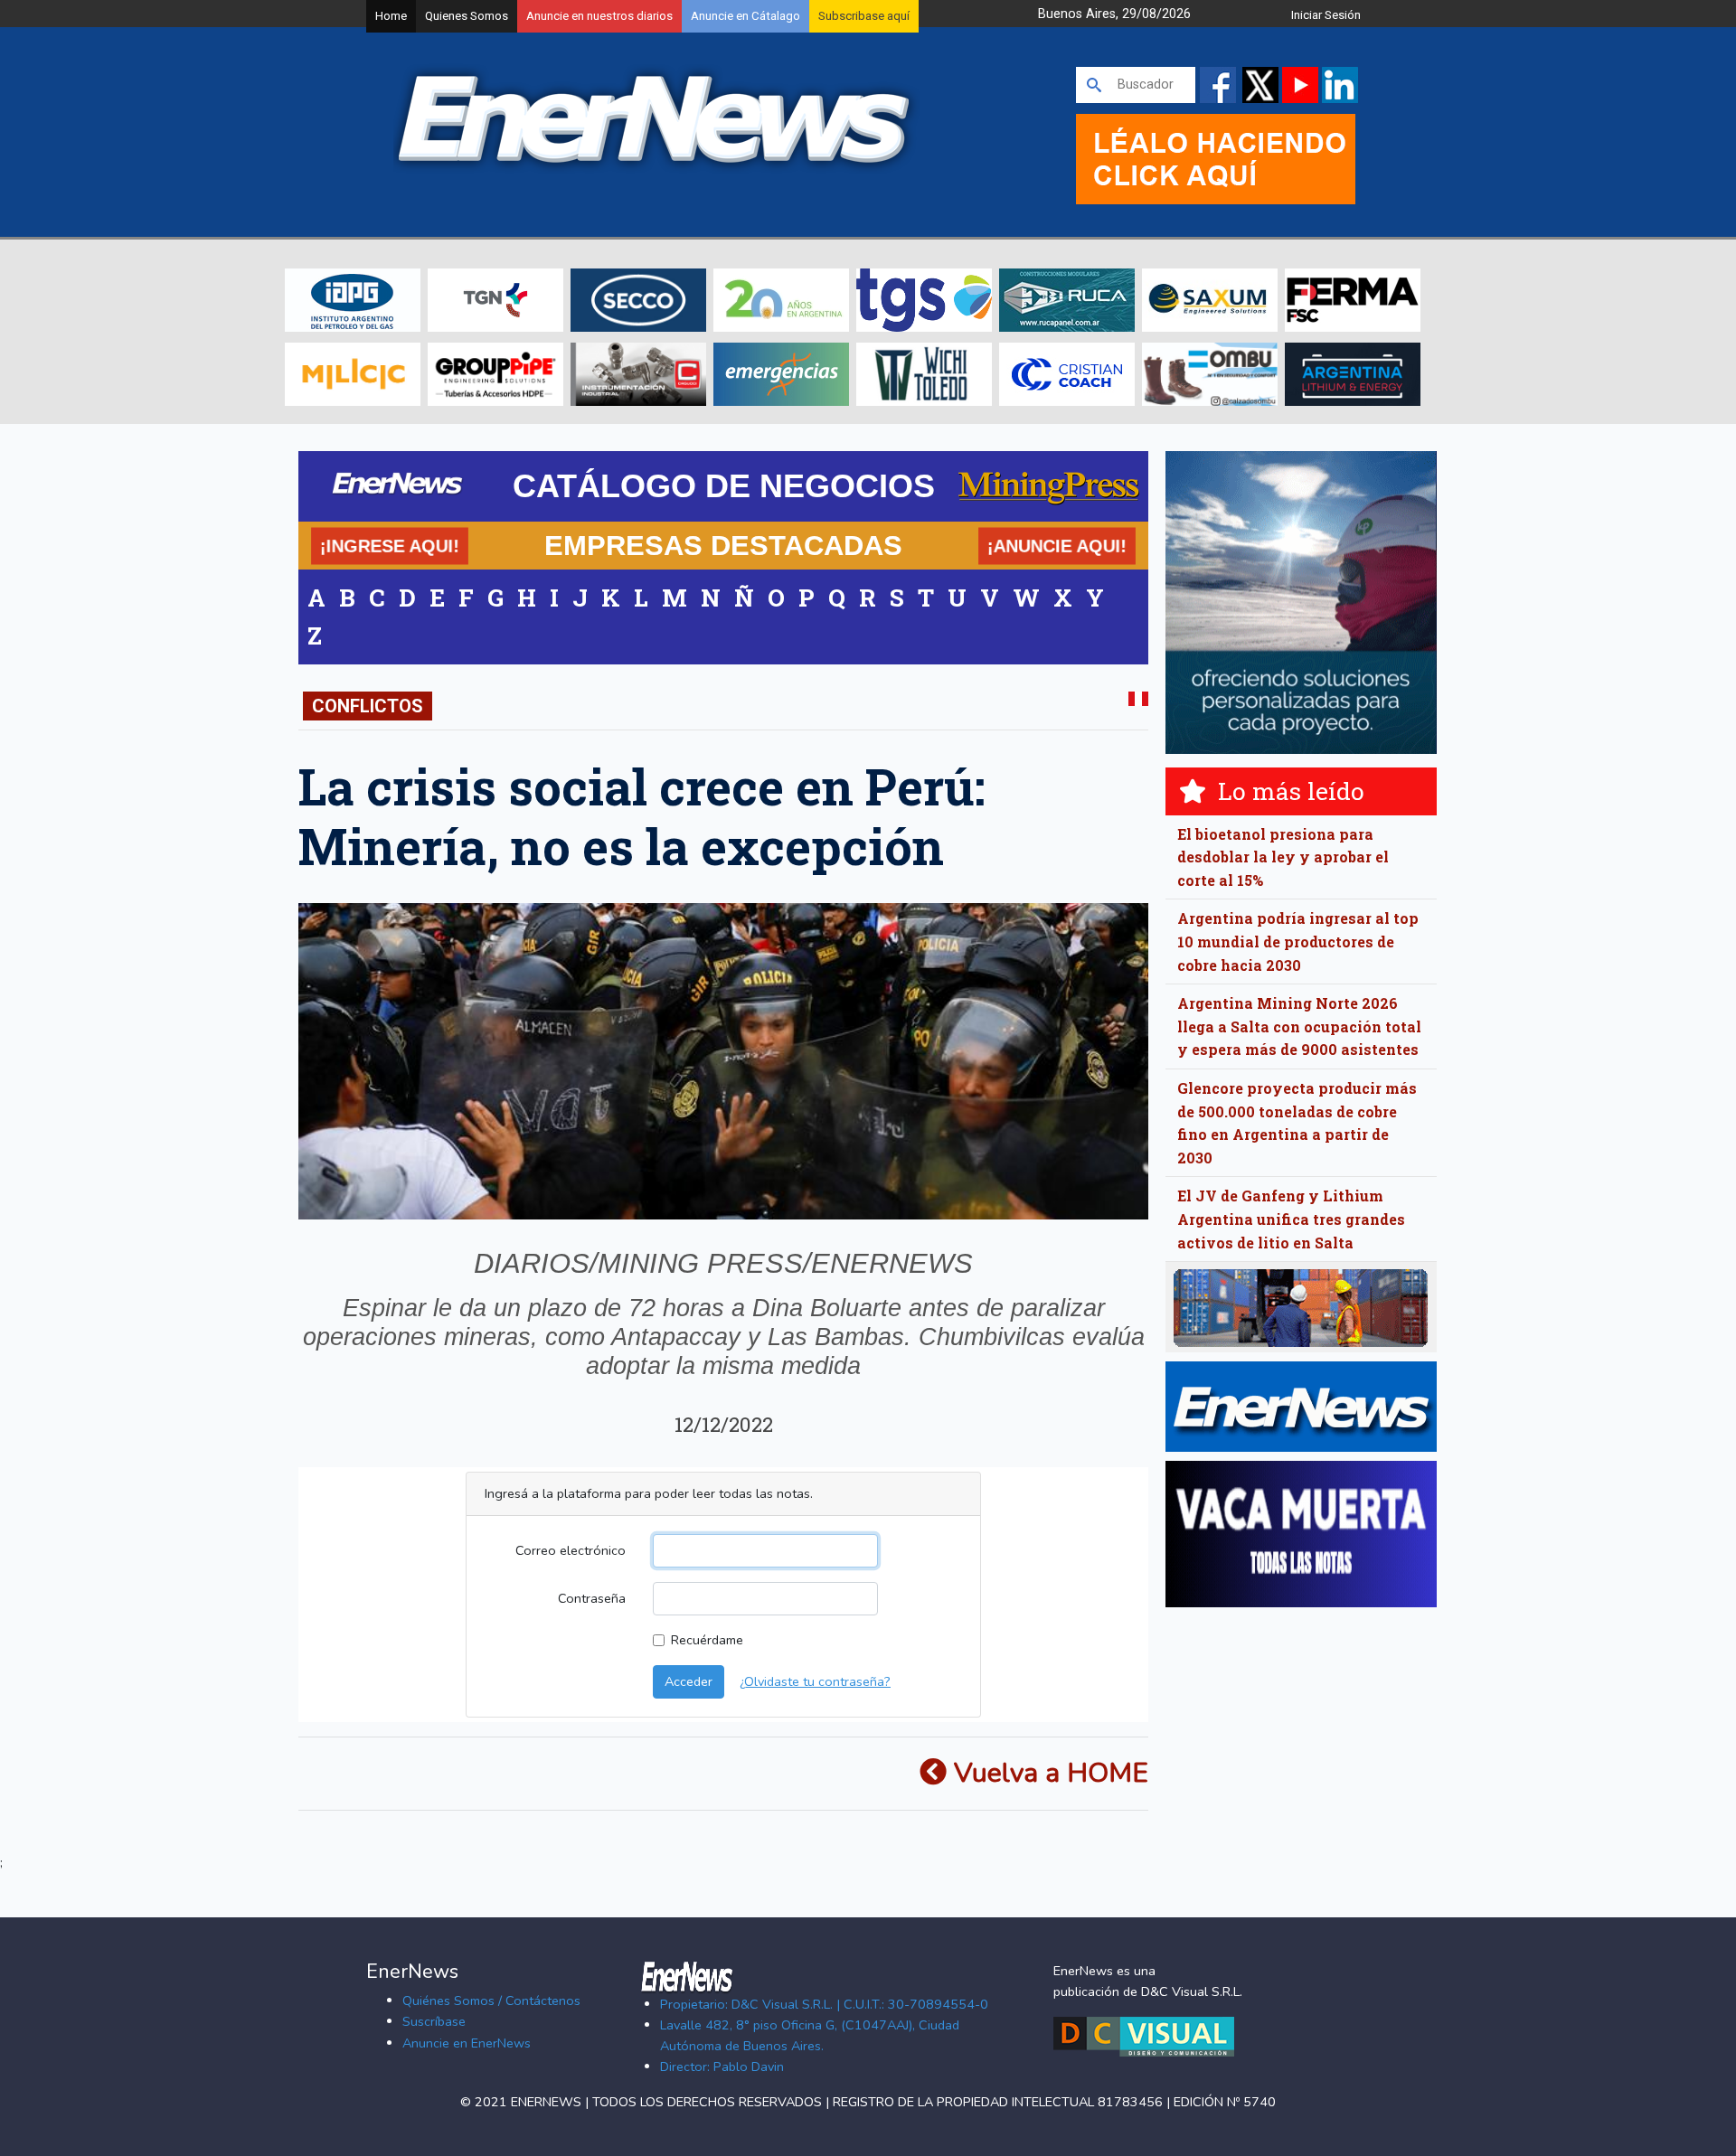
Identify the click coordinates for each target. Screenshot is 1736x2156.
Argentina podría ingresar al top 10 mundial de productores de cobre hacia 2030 (1298, 941)
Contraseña (592, 1598)
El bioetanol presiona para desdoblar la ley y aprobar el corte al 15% (1283, 857)
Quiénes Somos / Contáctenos (491, 2001)
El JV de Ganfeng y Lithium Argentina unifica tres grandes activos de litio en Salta (1291, 1219)
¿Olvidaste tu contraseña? (815, 1681)
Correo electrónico (571, 1550)
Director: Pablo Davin (722, 2067)
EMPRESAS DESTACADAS (723, 545)
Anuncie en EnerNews (467, 2043)
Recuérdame (707, 1640)
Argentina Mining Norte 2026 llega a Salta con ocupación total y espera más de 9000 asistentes (1299, 1026)
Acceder (689, 1681)
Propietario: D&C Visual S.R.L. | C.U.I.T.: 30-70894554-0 (824, 2004)
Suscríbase (434, 2021)
